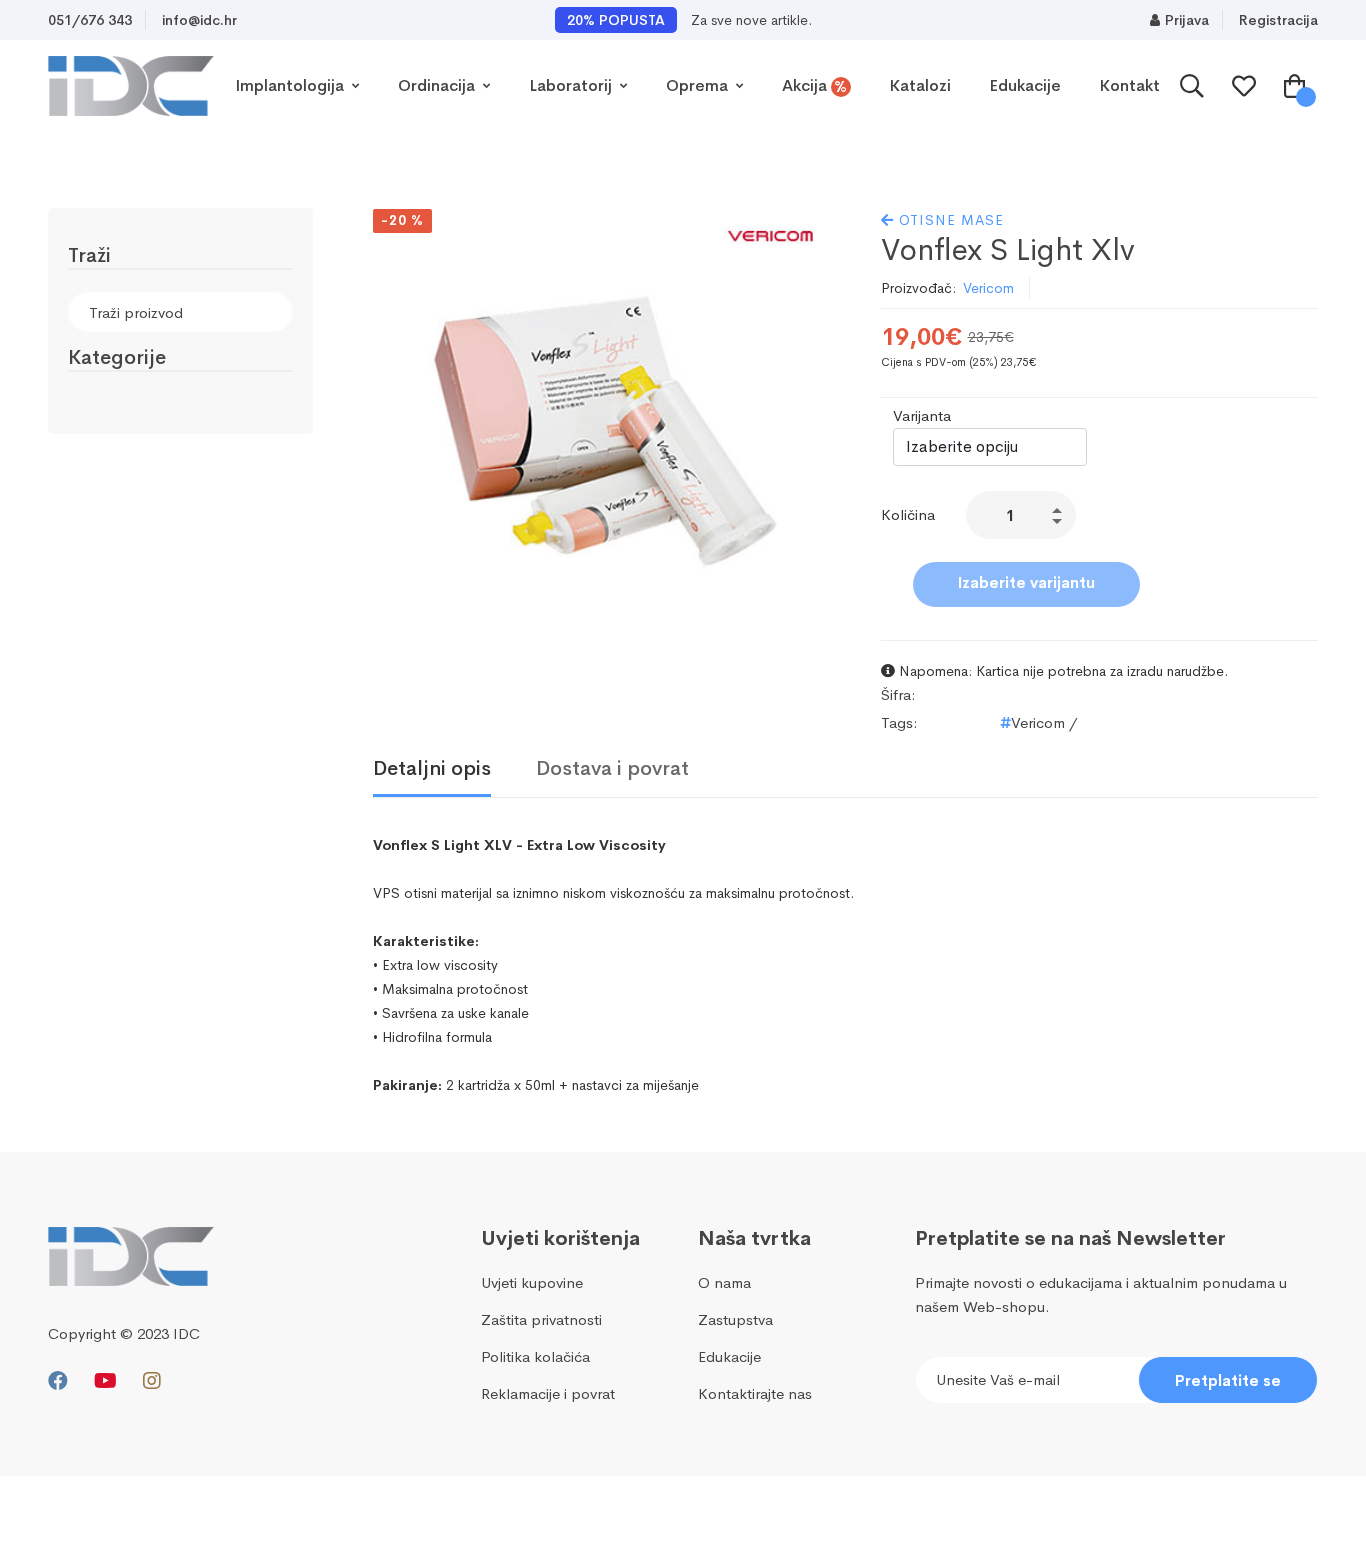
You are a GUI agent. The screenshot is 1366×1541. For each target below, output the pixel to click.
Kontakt (1129, 85)
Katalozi (920, 85)
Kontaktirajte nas (755, 1393)
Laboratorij (572, 85)
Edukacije (1025, 85)
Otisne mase (949, 220)
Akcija (815, 86)
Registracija (1278, 20)
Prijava (1187, 20)
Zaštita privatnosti (541, 1319)
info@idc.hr (199, 20)
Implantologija (291, 85)
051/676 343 (90, 20)
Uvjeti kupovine (532, 1282)
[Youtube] (105, 1381)
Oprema (699, 85)
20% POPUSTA (616, 20)
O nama (724, 1282)
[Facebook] (58, 1381)
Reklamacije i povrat (548, 1393)
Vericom (988, 288)
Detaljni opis (432, 769)
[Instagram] (152, 1381)
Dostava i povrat (612, 769)
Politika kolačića (535, 1356)
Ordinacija (438, 85)
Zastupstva (735, 1319)
